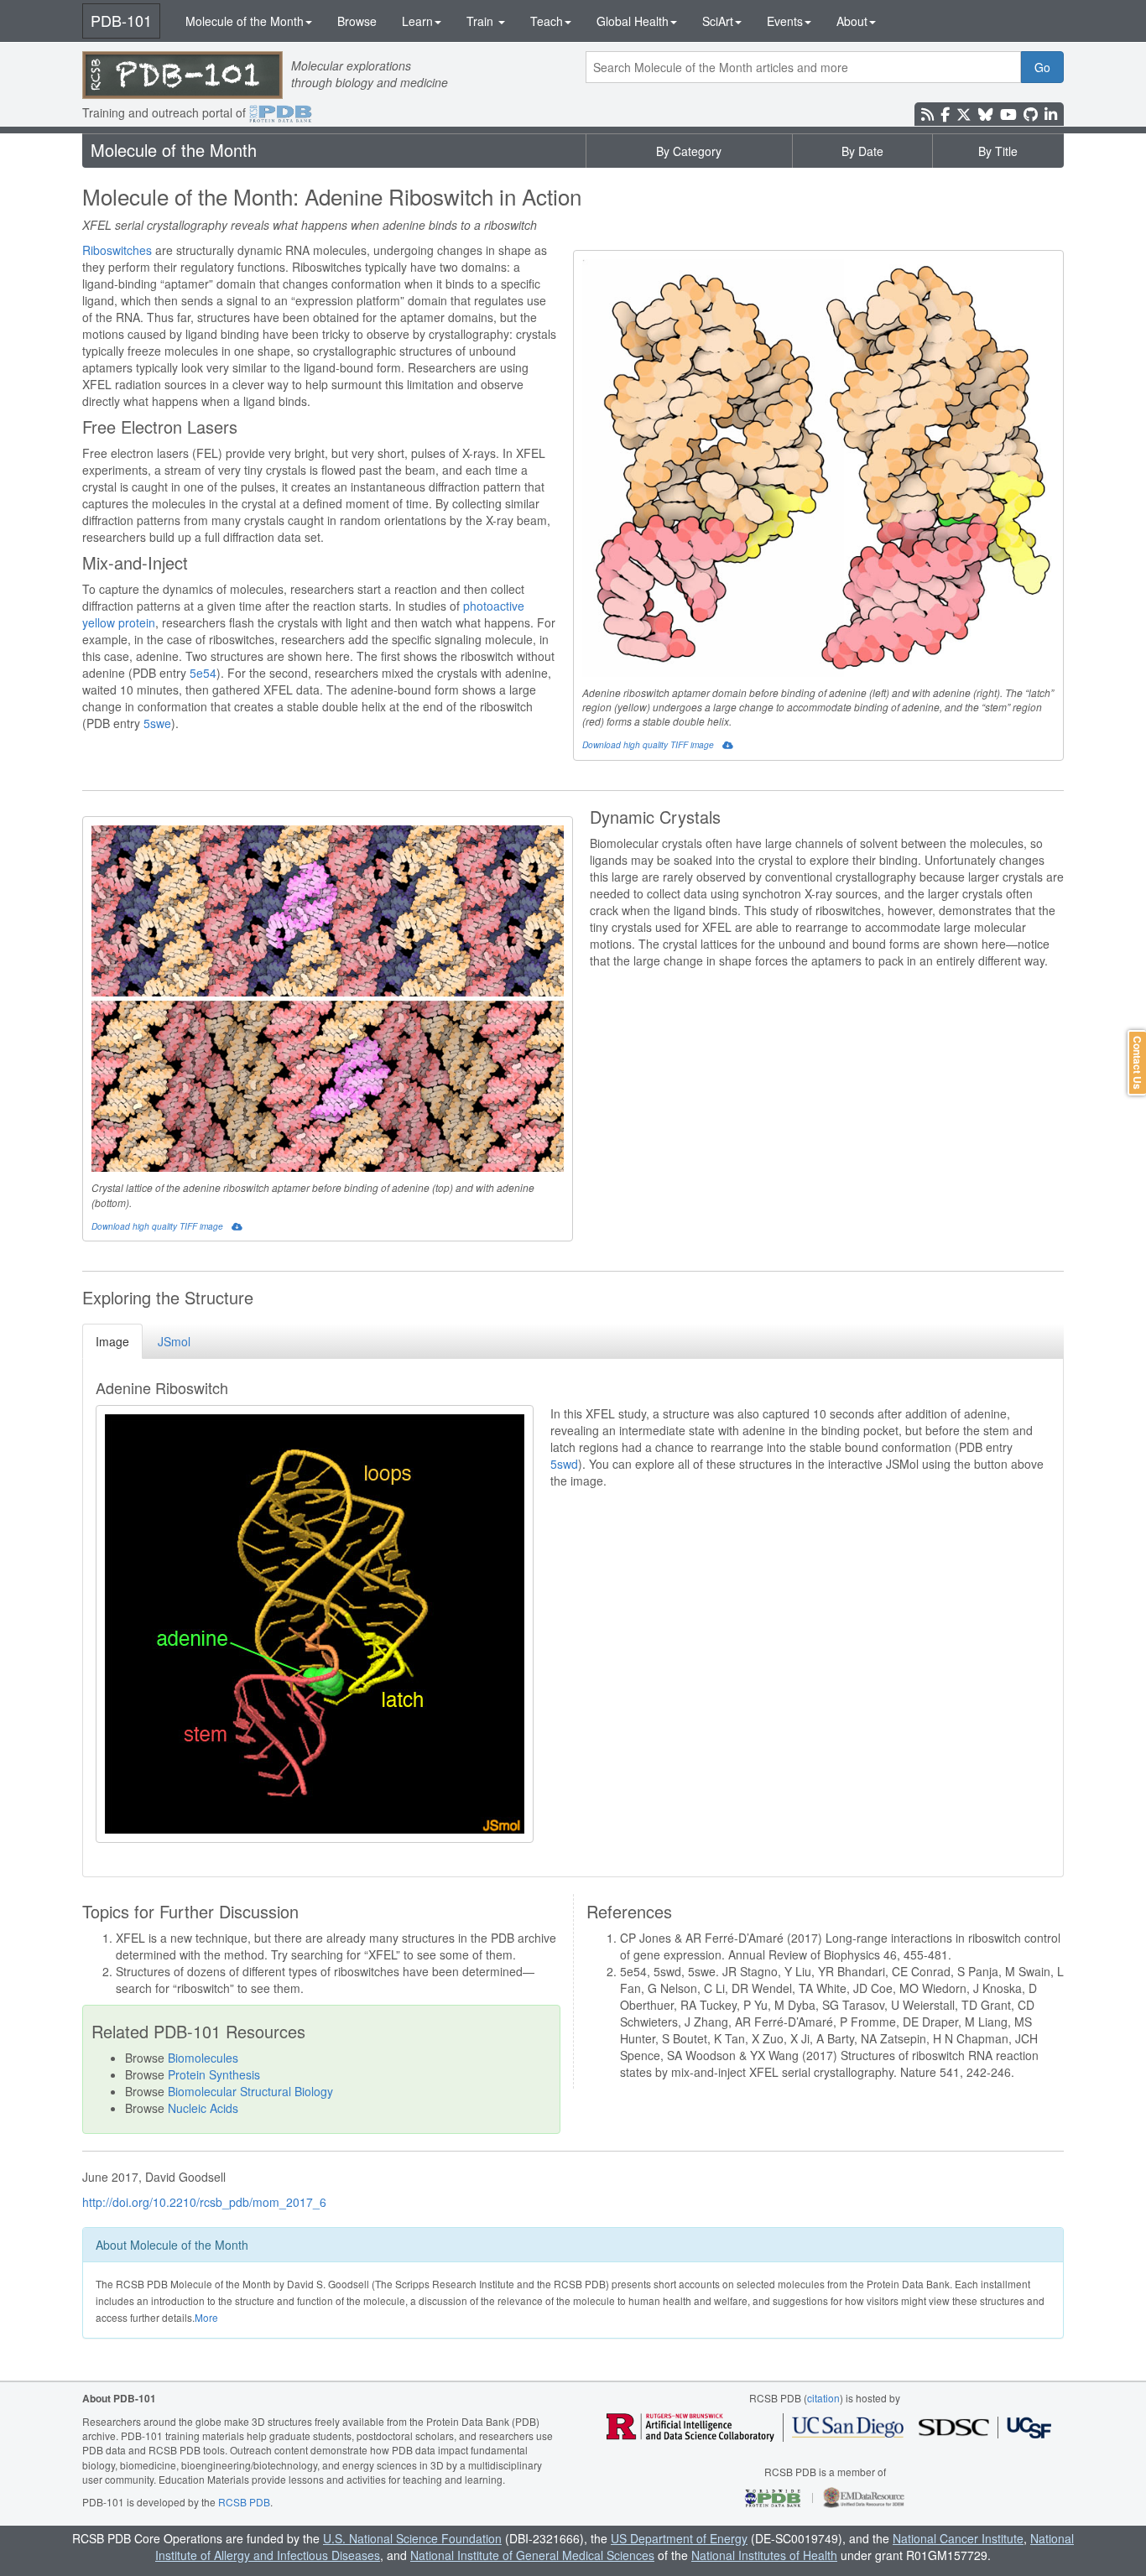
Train (482, 21)
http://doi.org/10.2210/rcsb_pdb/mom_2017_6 (204, 2202)
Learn (417, 21)
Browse (357, 21)
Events (785, 21)
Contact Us (1138, 1063)
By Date (862, 151)
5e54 (203, 673)
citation (823, 2398)
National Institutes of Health (764, 2555)
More (206, 2317)
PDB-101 (121, 20)
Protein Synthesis (214, 2074)
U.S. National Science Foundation (412, 2538)
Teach (547, 21)
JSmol (174, 1341)
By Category (689, 151)
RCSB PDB (244, 2502)
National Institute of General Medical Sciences (532, 2555)
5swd (564, 1464)
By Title (998, 151)
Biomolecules (203, 2058)
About (852, 21)
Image (112, 1341)
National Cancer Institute (958, 2538)
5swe (157, 723)
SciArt (718, 21)
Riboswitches (117, 250)
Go (1042, 67)
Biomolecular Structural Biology (250, 2091)
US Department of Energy (679, 2538)
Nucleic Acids (203, 2108)
